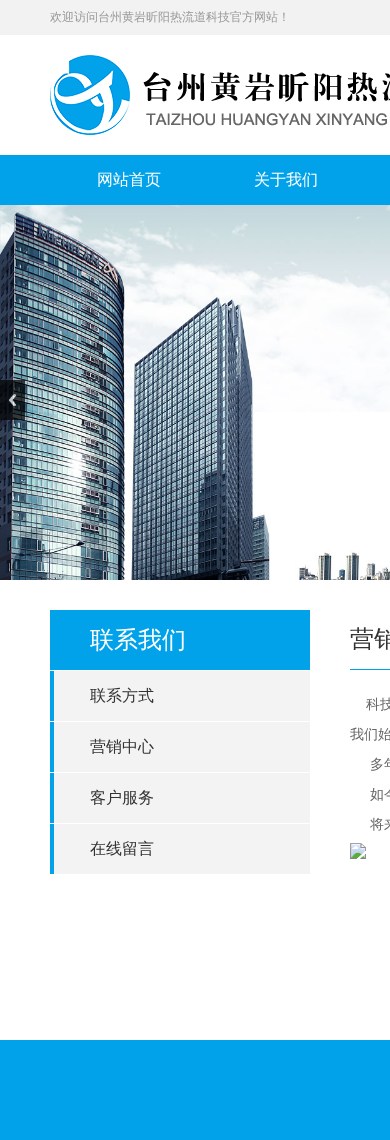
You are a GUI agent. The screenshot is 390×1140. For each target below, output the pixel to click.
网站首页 (129, 179)
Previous (12, 400)
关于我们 (286, 179)
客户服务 (122, 797)
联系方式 (122, 695)
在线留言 (122, 848)
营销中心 (122, 746)
